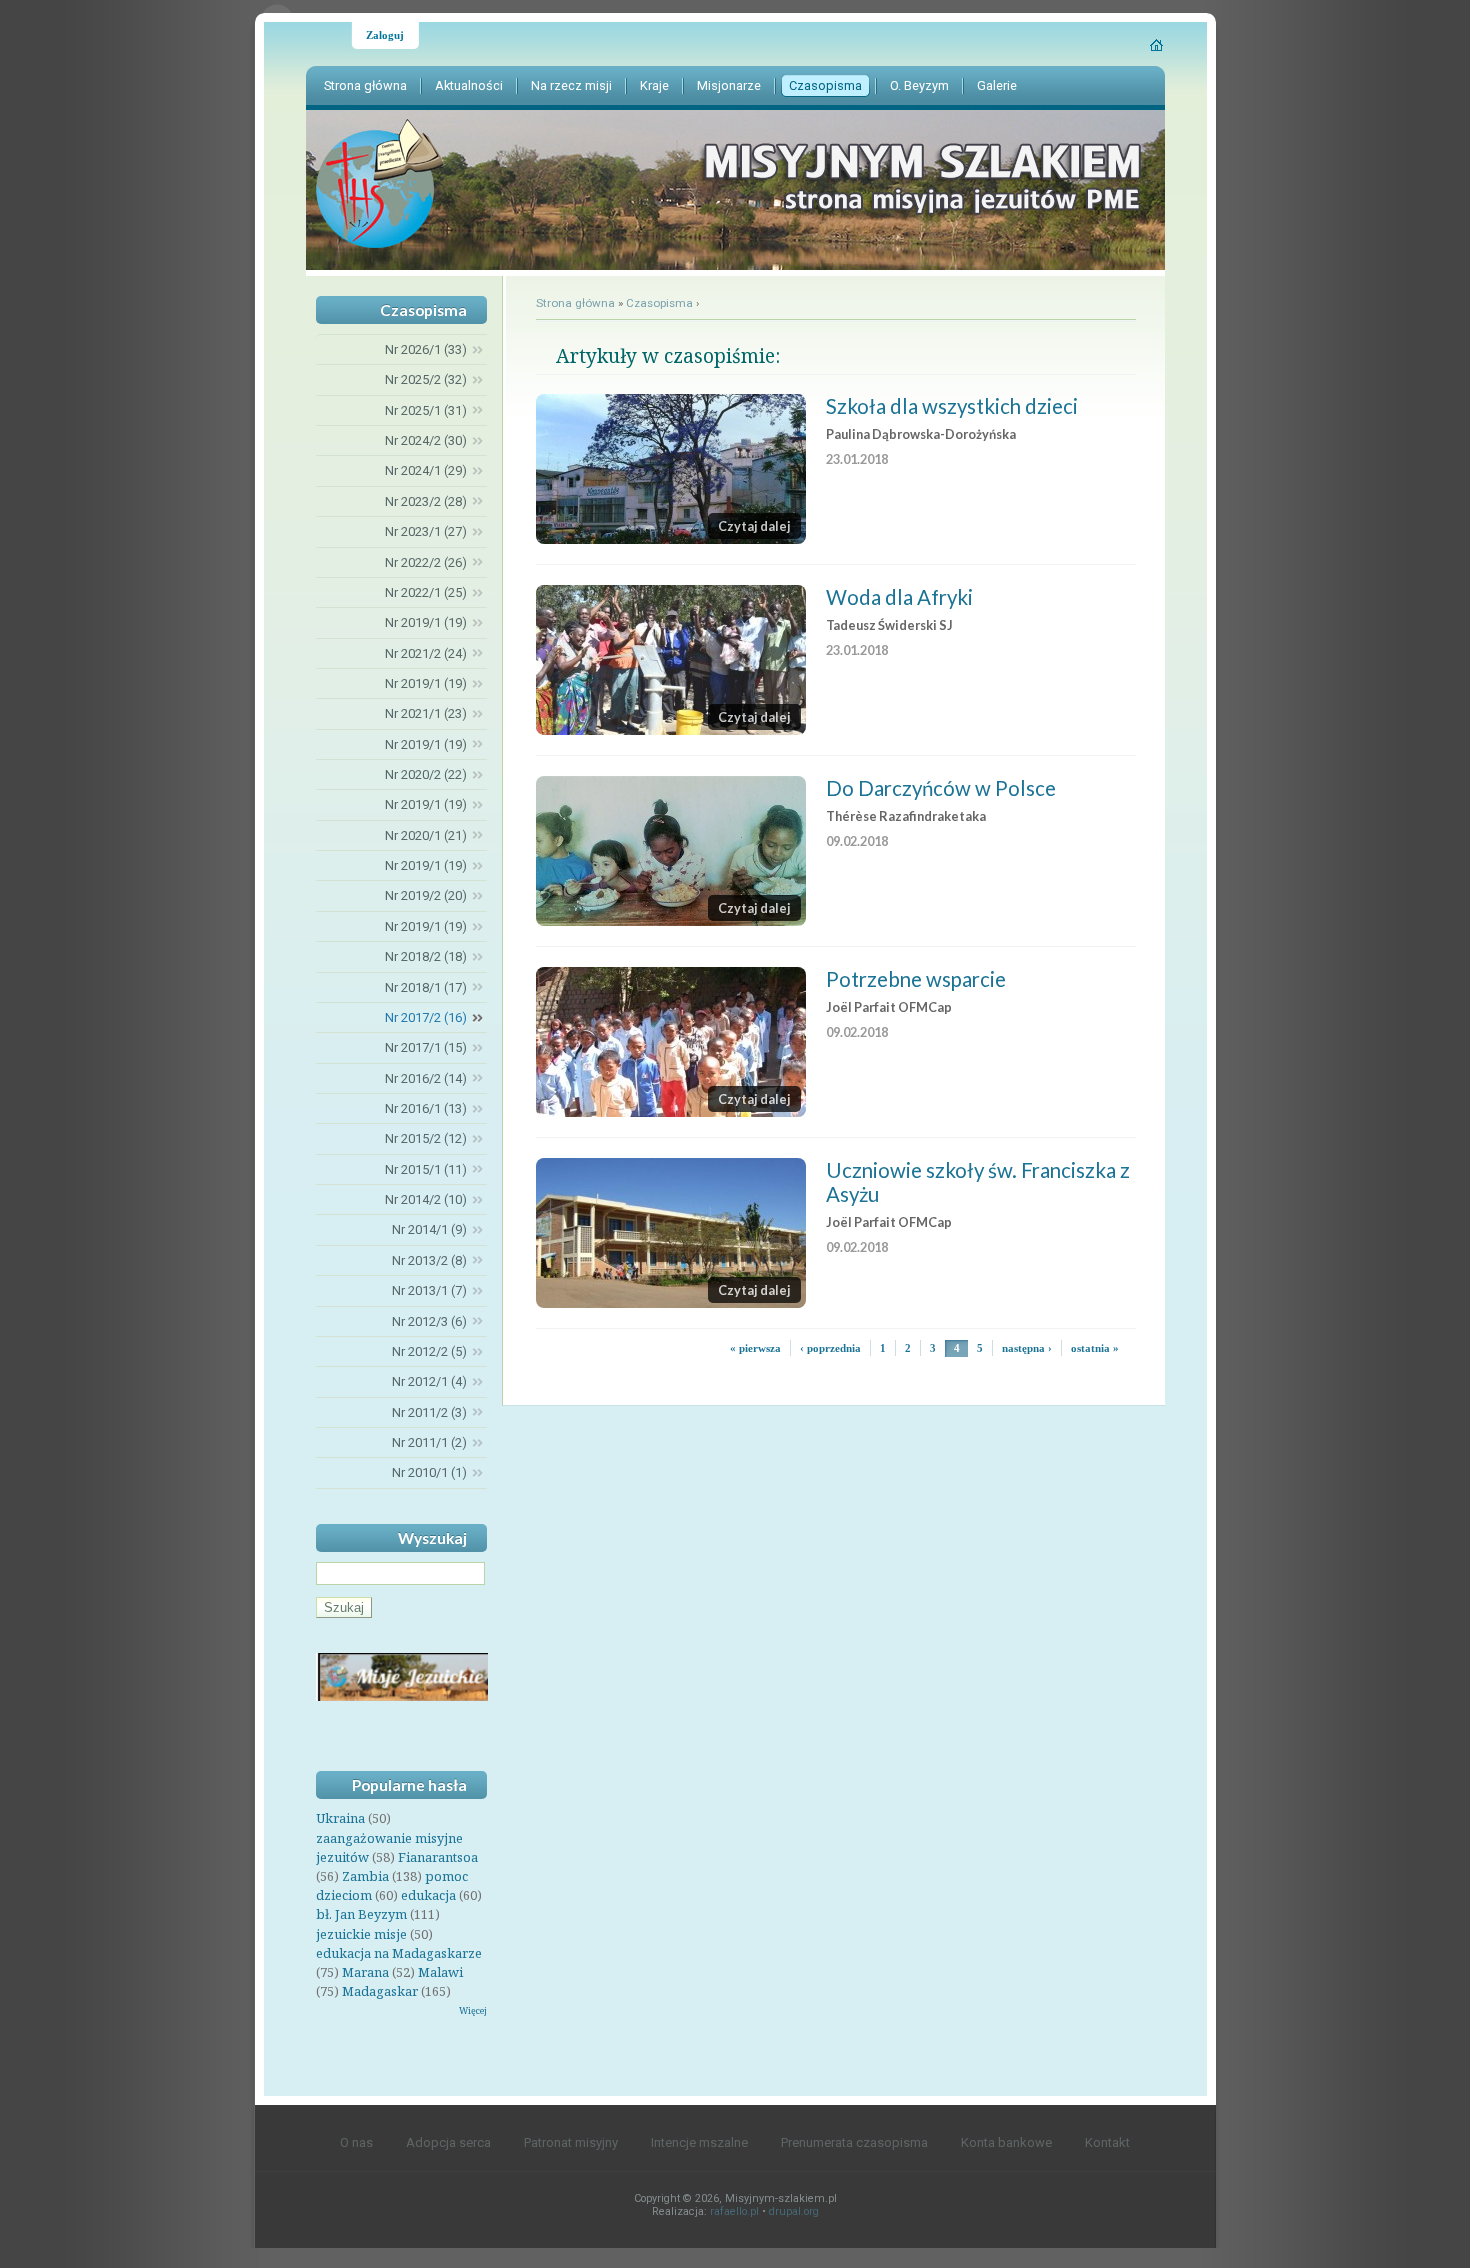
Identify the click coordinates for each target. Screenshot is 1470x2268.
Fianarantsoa (438, 1857)
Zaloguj (385, 35)
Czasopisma (659, 303)
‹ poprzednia (830, 1348)
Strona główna (575, 303)
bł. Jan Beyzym (361, 1914)
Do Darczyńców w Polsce (941, 788)
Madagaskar (380, 1991)
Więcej (473, 2010)
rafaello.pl (734, 2211)
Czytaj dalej (754, 526)
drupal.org (794, 2211)
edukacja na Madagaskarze (399, 1953)
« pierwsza (755, 1348)
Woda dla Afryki (899, 597)
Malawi (440, 1972)
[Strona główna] (1157, 45)
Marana (365, 1972)
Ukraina (340, 1818)
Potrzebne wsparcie (916, 979)
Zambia (365, 1876)
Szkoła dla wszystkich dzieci (952, 406)
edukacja (428, 1895)
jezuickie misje (361, 1934)
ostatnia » (1095, 1348)
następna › (1027, 1348)
